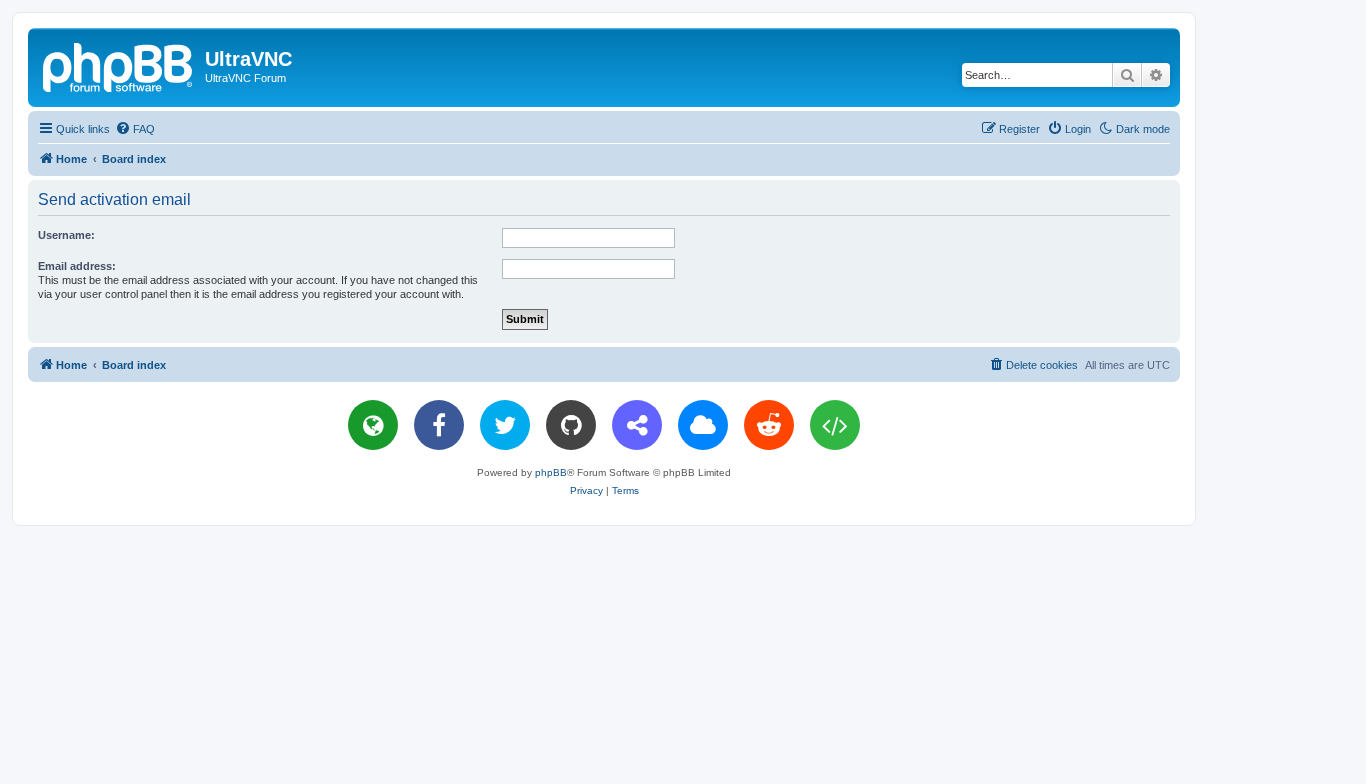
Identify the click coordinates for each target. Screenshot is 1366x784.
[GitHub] (571, 425)
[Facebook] (439, 425)
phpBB (551, 472)
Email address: (77, 266)
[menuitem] (135, 129)
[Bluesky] (703, 425)
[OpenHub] (835, 425)
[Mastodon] (637, 425)
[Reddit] (769, 425)
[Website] (373, 425)
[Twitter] (505, 425)
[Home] (119, 65)
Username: (66, 235)
